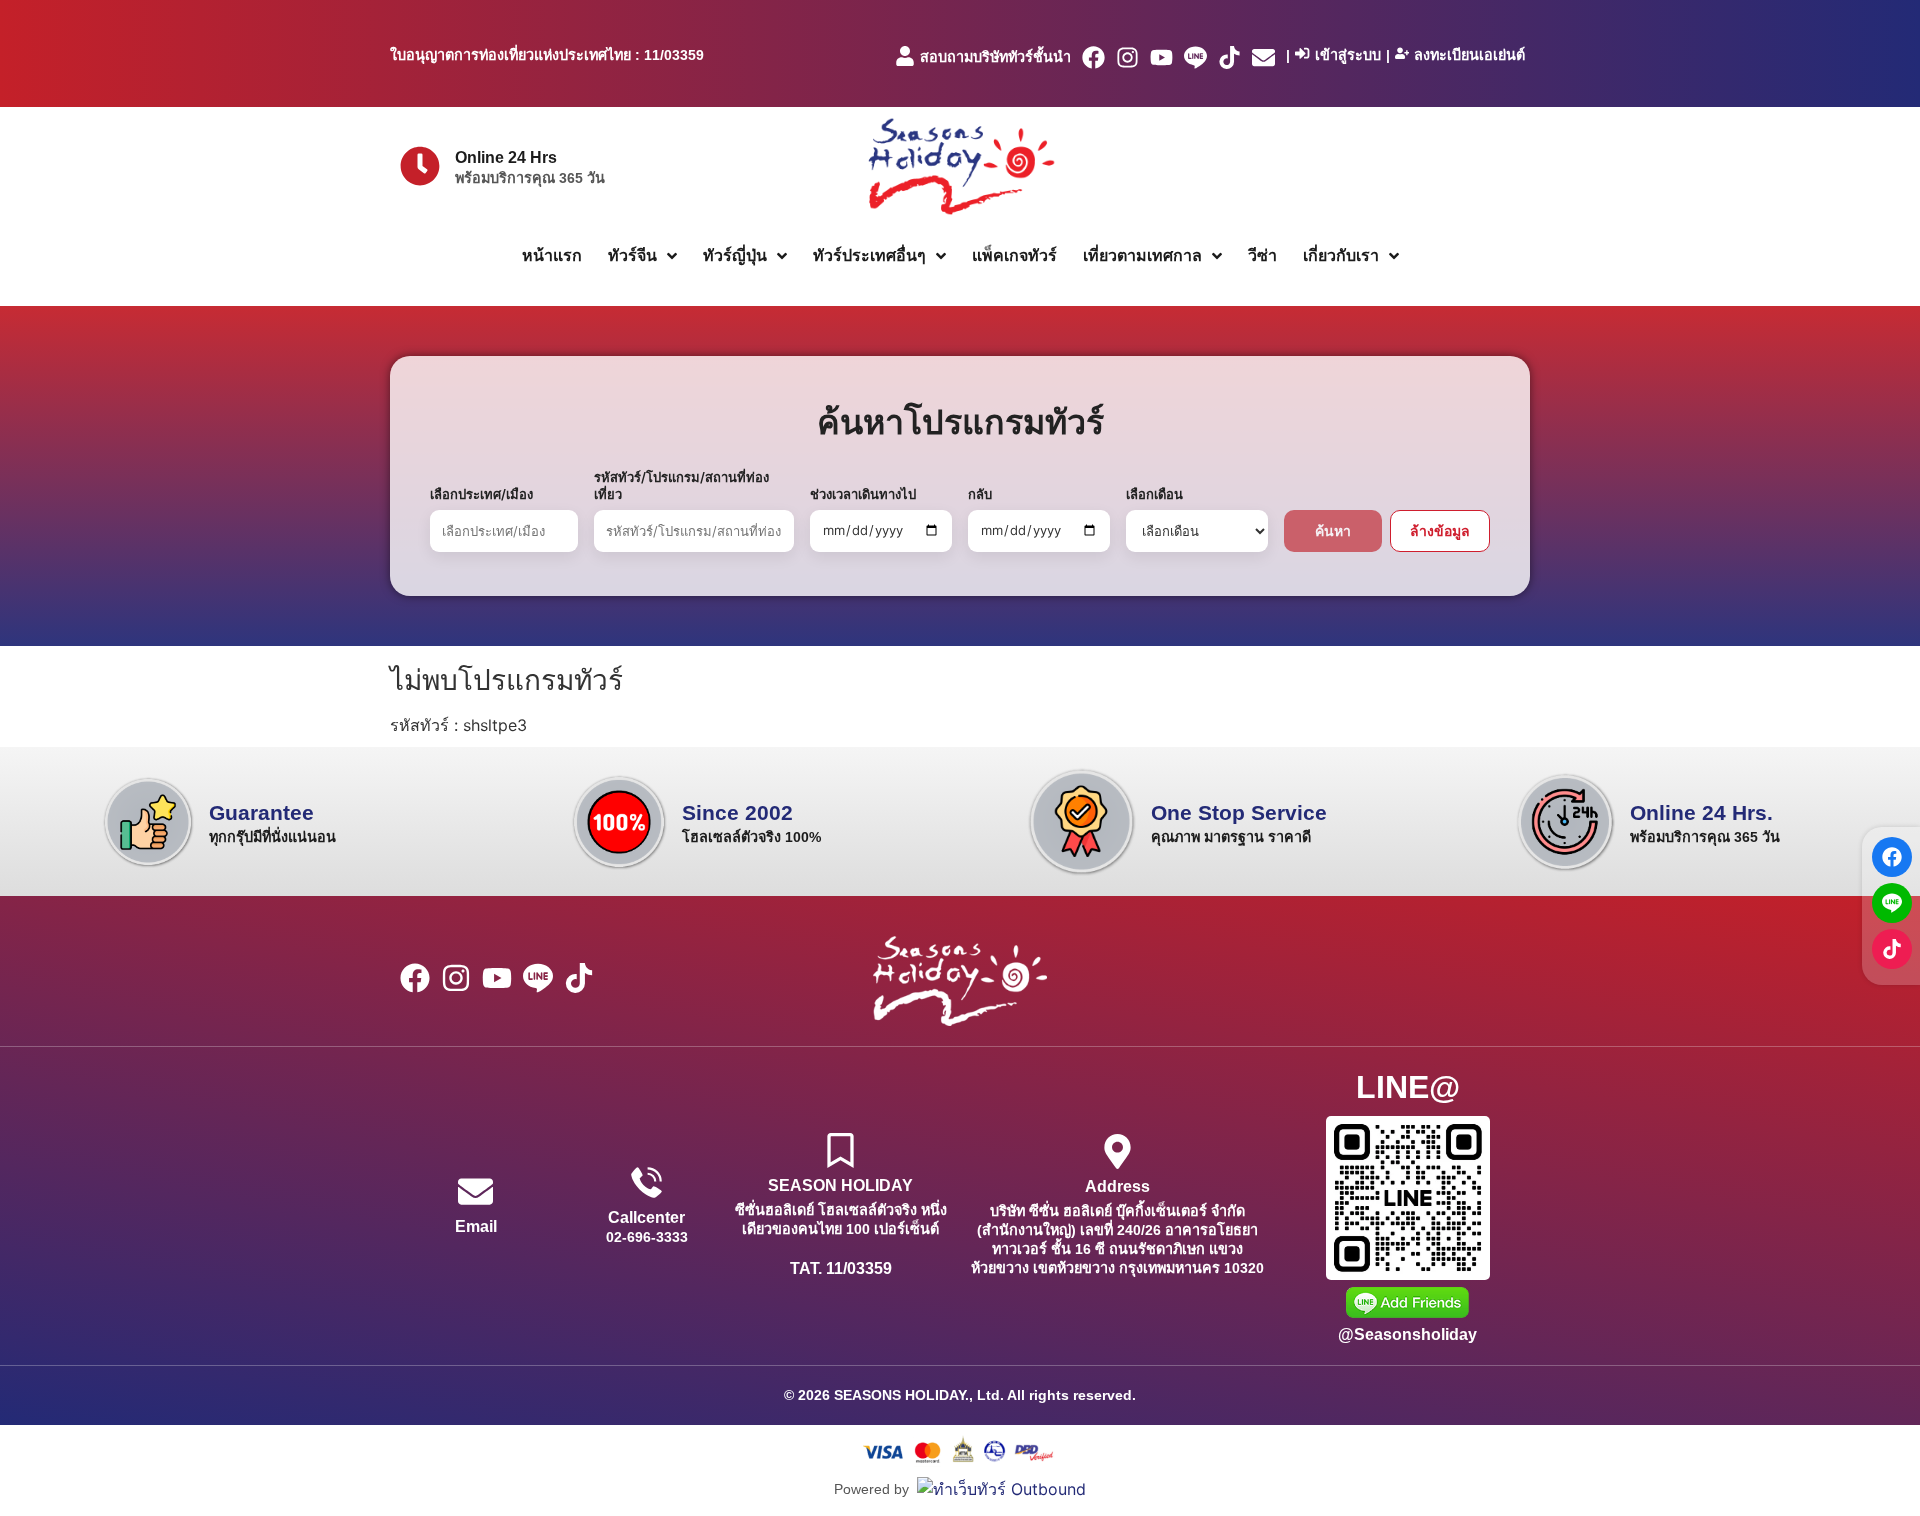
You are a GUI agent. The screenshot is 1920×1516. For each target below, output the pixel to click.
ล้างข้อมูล (1440, 530)
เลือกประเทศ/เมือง (481, 494)
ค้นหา (1333, 530)
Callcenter (646, 1217)
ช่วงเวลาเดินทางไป (863, 494)
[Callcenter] (646, 1182)
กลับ (980, 494)
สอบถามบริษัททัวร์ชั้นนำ (995, 57)
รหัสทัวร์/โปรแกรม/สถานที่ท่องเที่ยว (681, 485)
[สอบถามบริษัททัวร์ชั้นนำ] (905, 56)
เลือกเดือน (1154, 494)
